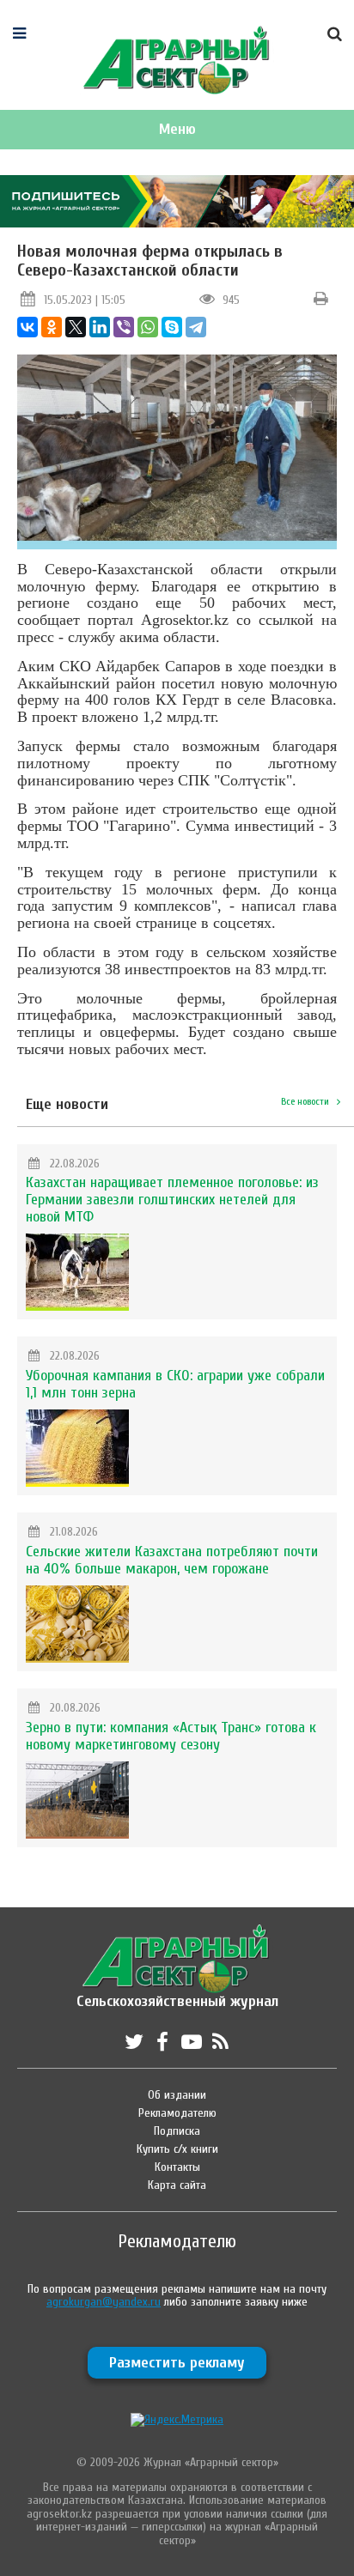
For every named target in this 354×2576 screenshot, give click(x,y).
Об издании (177, 2095)
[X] (76, 327)
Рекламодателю (177, 2113)
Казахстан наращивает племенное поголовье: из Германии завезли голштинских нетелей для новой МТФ (172, 1200)
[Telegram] (196, 327)
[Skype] (172, 327)
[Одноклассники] (52, 327)
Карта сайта (177, 2185)
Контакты (177, 2167)
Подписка (177, 2131)
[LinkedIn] (100, 327)
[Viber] (124, 327)
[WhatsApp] (148, 327)
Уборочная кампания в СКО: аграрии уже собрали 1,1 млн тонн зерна (175, 1384)
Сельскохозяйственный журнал (177, 1993)
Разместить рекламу (177, 2363)
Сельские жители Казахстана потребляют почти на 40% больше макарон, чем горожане (172, 1560)
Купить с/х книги (177, 2149)
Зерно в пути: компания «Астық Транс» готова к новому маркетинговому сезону (171, 1736)
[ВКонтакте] (27, 327)
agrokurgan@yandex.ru (104, 2302)
